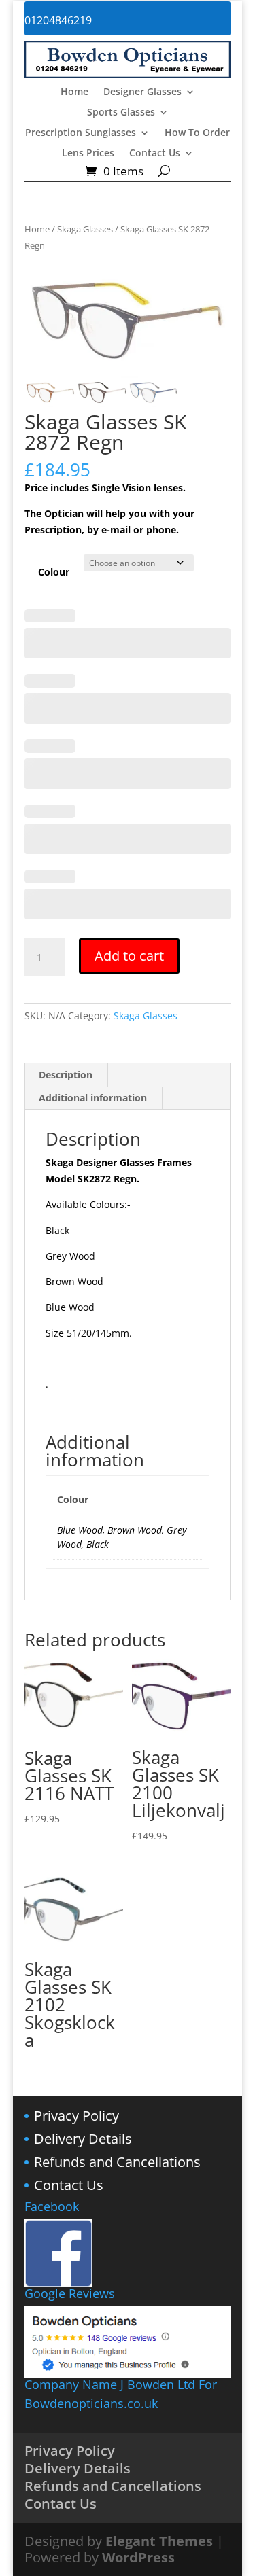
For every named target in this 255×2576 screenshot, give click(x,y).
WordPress (138, 2557)
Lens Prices (88, 154)
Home (74, 92)
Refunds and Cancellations (117, 2162)
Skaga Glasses (85, 229)
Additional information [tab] (93, 1098)
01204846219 (58, 20)
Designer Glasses (142, 92)
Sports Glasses (121, 113)
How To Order (197, 133)
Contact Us (155, 154)
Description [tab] (66, 1075)
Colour (54, 572)
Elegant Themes (159, 2541)
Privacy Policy (76, 2116)
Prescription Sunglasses (81, 133)
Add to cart (129, 956)
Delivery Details (83, 2139)
